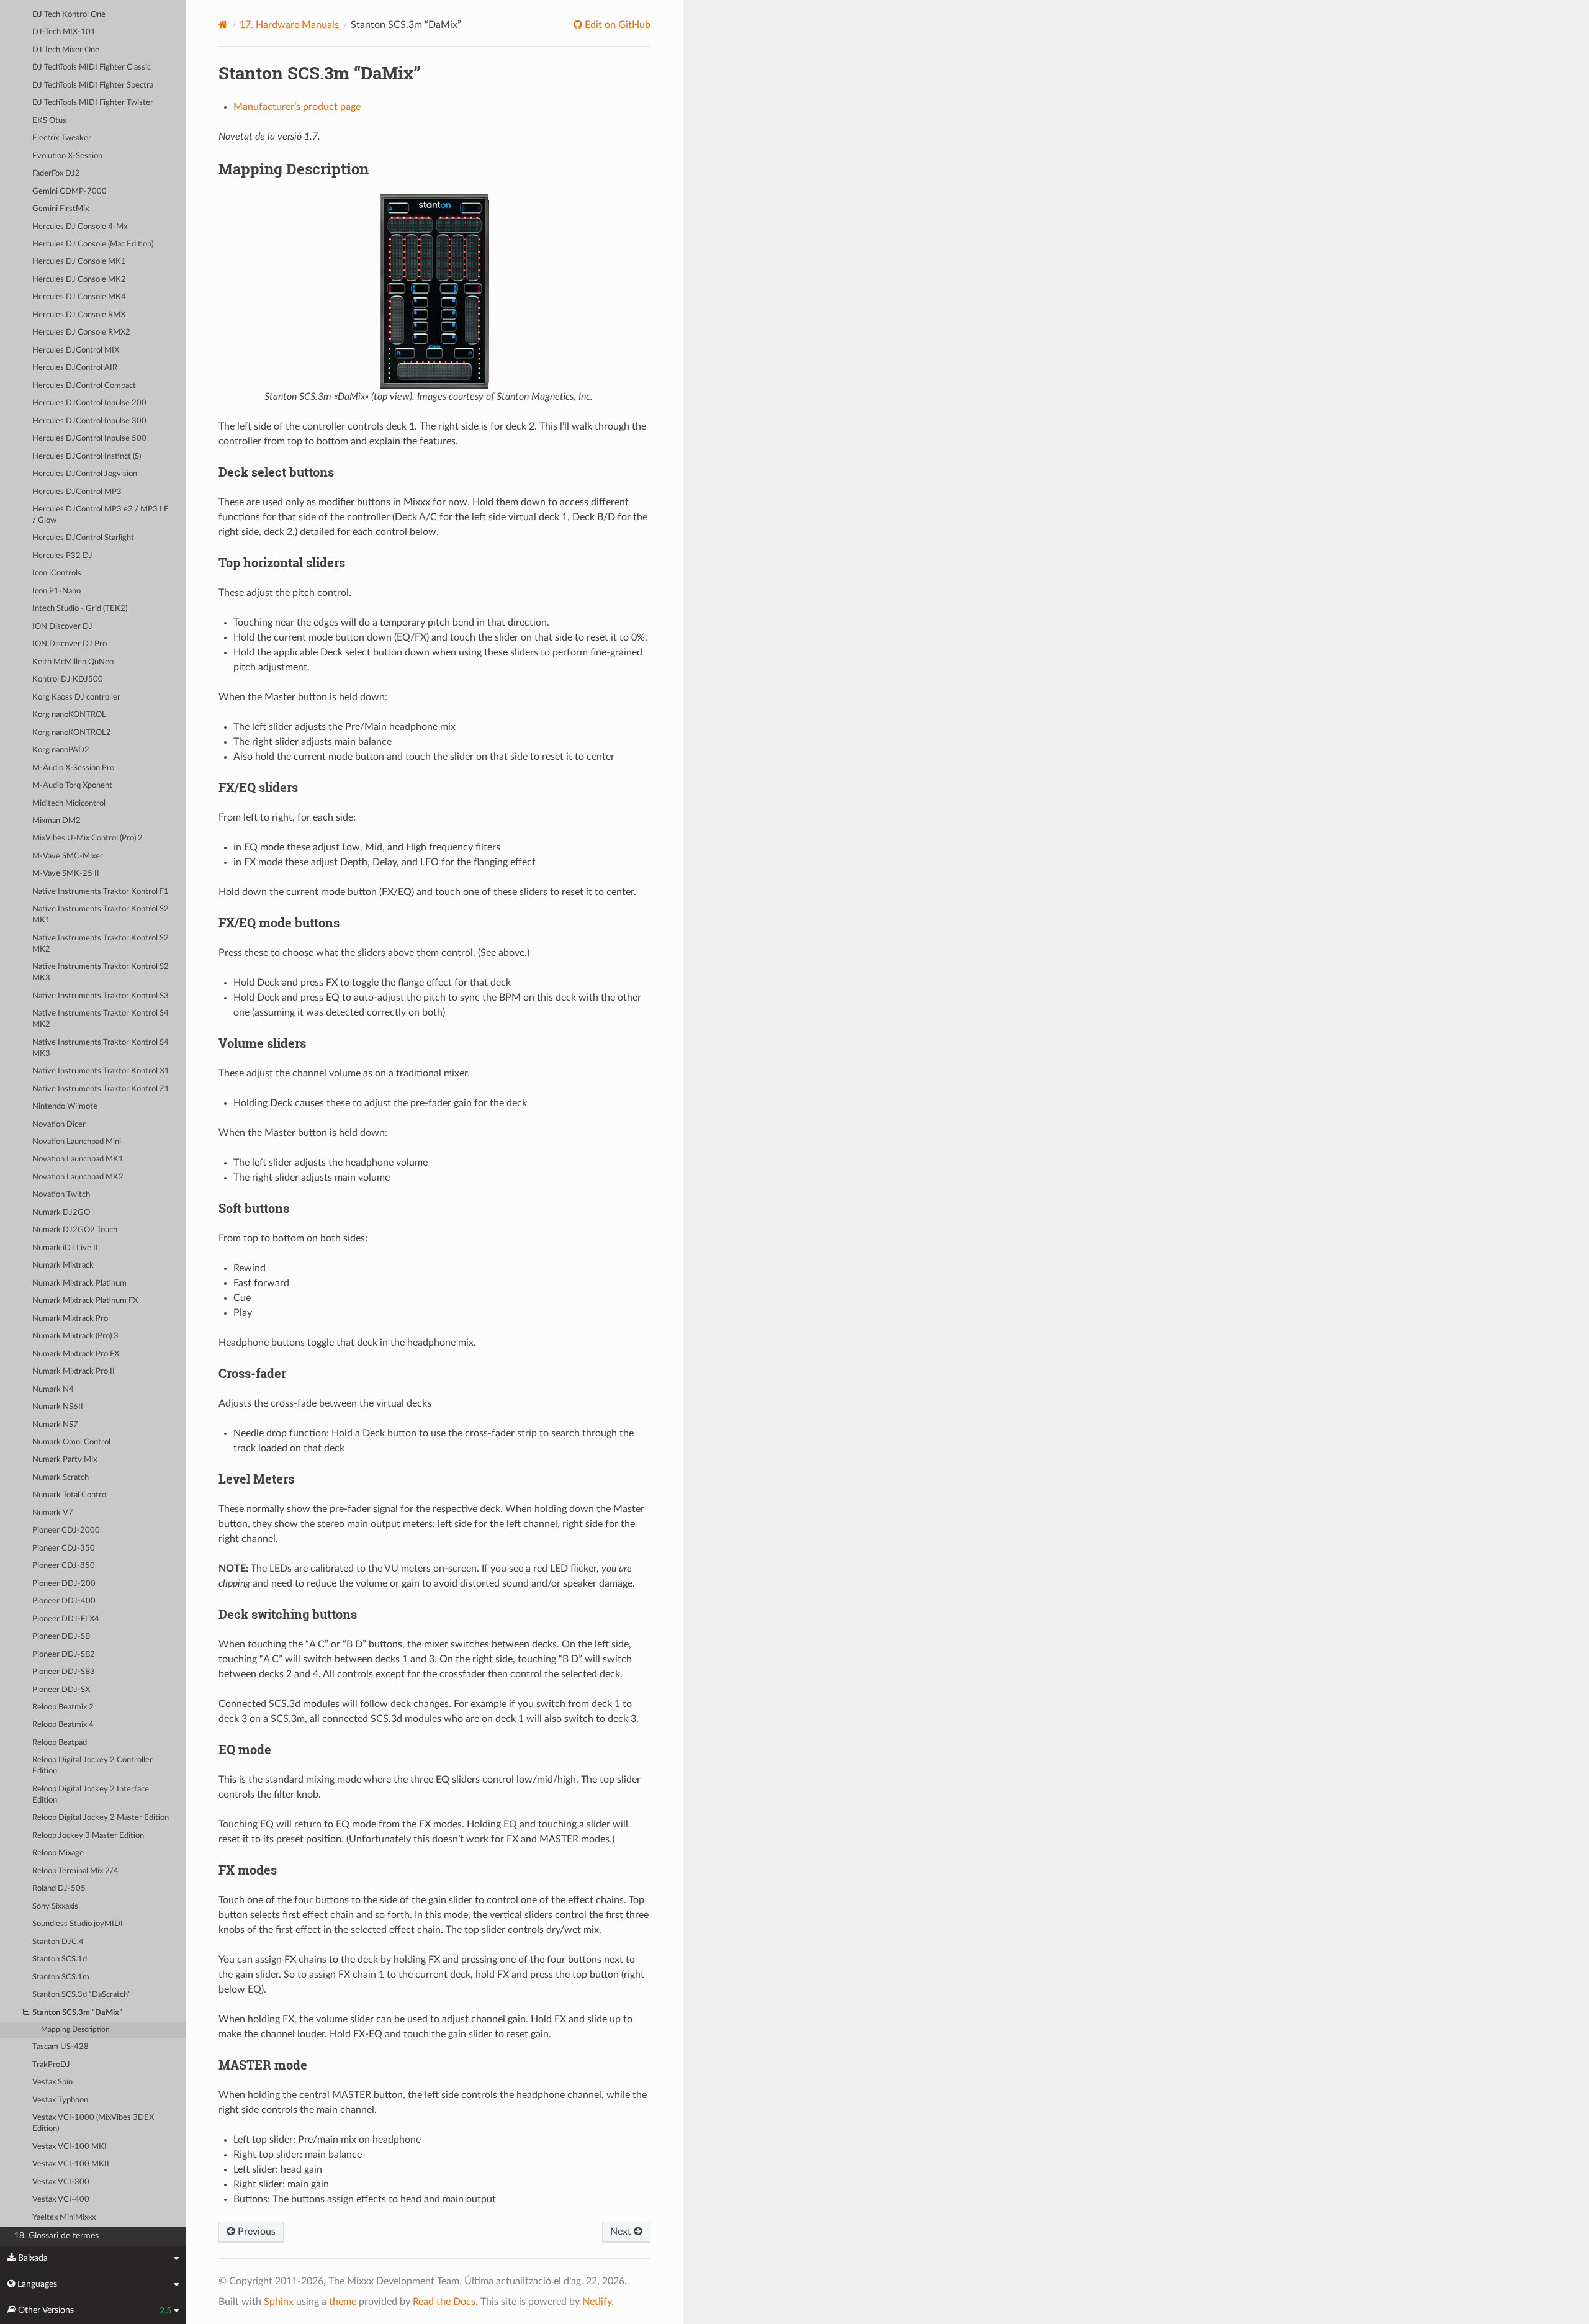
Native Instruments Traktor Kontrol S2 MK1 (101, 915)
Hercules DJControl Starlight (83, 538)
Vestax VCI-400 (61, 2200)
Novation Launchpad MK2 (78, 1177)
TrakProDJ (51, 2065)
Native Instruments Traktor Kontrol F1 (101, 892)
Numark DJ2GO (61, 1213)
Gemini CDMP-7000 (70, 191)
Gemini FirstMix (61, 209)
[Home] (223, 25)
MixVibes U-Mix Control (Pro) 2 (88, 838)
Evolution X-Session (67, 156)
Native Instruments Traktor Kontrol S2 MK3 (101, 972)
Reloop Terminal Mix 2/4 (75, 1871)
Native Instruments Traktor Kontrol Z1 (101, 1089)
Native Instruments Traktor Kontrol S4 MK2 (101, 1019)
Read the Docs (444, 2302)
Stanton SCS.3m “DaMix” (77, 2013)
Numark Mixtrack (63, 1265)
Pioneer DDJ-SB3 (64, 1672)
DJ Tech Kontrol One (69, 15)
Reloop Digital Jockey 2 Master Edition (101, 1818)
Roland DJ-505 (59, 1889)
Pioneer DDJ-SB (61, 1637)
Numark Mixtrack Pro (70, 1319)
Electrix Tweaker (62, 138)
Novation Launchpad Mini (77, 1142)
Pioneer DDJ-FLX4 (66, 1619)
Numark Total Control (70, 1495)
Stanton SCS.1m (61, 1977)
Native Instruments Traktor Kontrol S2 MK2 (101, 944)
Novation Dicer (59, 1124)
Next (622, 2232)
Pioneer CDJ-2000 (66, 1530)
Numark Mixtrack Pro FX (76, 1354)
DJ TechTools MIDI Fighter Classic (92, 67)
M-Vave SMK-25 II (66, 874)
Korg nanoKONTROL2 (72, 733)
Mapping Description (75, 2029)
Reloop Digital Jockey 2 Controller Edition (92, 1766)
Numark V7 (53, 1513)
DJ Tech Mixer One (66, 50)
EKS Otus (49, 121)
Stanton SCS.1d (60, 1959)
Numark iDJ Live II (65, 1248)
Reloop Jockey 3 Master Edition (88, 1836)
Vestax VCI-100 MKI (70, 2147)
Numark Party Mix (65, 1460)
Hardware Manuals (289, 25)
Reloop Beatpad (60, 1743)
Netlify (597, 2302)
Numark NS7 (55, 1425)
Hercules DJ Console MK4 (79, 297)
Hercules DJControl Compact (84, 386)
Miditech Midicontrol (69, 804)
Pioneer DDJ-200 (64, 1584)
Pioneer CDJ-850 (64, 1566)
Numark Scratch (61, 1478)
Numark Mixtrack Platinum (79, 1283)
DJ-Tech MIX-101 (64, 32)
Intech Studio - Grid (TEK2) (80, 609)
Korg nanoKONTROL (69, 715)
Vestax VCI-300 (61, 2182)
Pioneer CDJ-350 (64, 1548)
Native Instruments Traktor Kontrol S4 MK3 (101, 1048)
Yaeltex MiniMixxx (64, 2218)
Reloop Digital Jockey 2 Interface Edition (91, 1795)
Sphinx (279, 2302)
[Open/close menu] (26, 2013)
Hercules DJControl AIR (75, 368)
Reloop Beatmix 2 (63, 1707)
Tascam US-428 (61, 2047)
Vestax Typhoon (60, 2100)
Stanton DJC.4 (58, 1942)
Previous (255, 2232)
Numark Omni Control (71, 1442)
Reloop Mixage (58, 1853)
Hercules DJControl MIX (76, 350)
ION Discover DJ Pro (70, 644)
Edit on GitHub (616, 25)
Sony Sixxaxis (55, 1907)
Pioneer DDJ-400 (64, 1601)
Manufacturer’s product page (297, 107)
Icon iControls (57, 573)
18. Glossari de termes (56, 2236)
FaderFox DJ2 (56, 173)
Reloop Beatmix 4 (63, 1725)
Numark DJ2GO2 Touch (75, 1230)
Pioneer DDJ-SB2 (64, 1655)
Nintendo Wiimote (65, 1106)
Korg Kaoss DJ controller (76, 697)
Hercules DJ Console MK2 (79, 280)
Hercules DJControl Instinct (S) (87, 457)
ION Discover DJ (62, 627)
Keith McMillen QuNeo (73, 662)
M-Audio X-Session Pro (73, 768)
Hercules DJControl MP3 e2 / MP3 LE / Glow (101, 515)
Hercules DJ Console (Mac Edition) (93, 244)
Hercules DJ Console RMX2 (81, 332)
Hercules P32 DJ (62, 556)
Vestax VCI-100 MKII (71, 2164)
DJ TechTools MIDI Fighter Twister (93, 103)
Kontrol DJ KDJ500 (68, 679)
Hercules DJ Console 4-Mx (80, 227)
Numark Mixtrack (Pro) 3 (75, 1336)
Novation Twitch (61, 1195)
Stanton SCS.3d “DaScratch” (82, 1995)
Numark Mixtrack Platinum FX (85, 1301)
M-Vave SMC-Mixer (68, 856)
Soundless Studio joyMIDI (78, 1924)
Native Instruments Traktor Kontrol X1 (101, 1071)
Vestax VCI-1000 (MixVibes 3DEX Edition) (93, 2123)
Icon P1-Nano (56, 591)
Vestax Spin (52, 2082)
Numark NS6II (58, 1407)
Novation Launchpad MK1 (78, 1159)
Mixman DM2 (56, 821)
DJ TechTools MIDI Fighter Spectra (93, 85)
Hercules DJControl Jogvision (85, 474)
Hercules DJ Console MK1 (79, 262)
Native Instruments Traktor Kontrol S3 (101, 996)
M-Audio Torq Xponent (72, 786)
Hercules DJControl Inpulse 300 (89, 421)
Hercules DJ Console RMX (79, 315)
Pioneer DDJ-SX (61, 1690)
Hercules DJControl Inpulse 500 (89, 439)
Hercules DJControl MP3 (77, 492)
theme (343, 2302)
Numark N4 (53, 1389)
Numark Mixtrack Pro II (74, 1371)
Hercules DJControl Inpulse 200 (89, 403)
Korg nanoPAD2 (61, 750)
